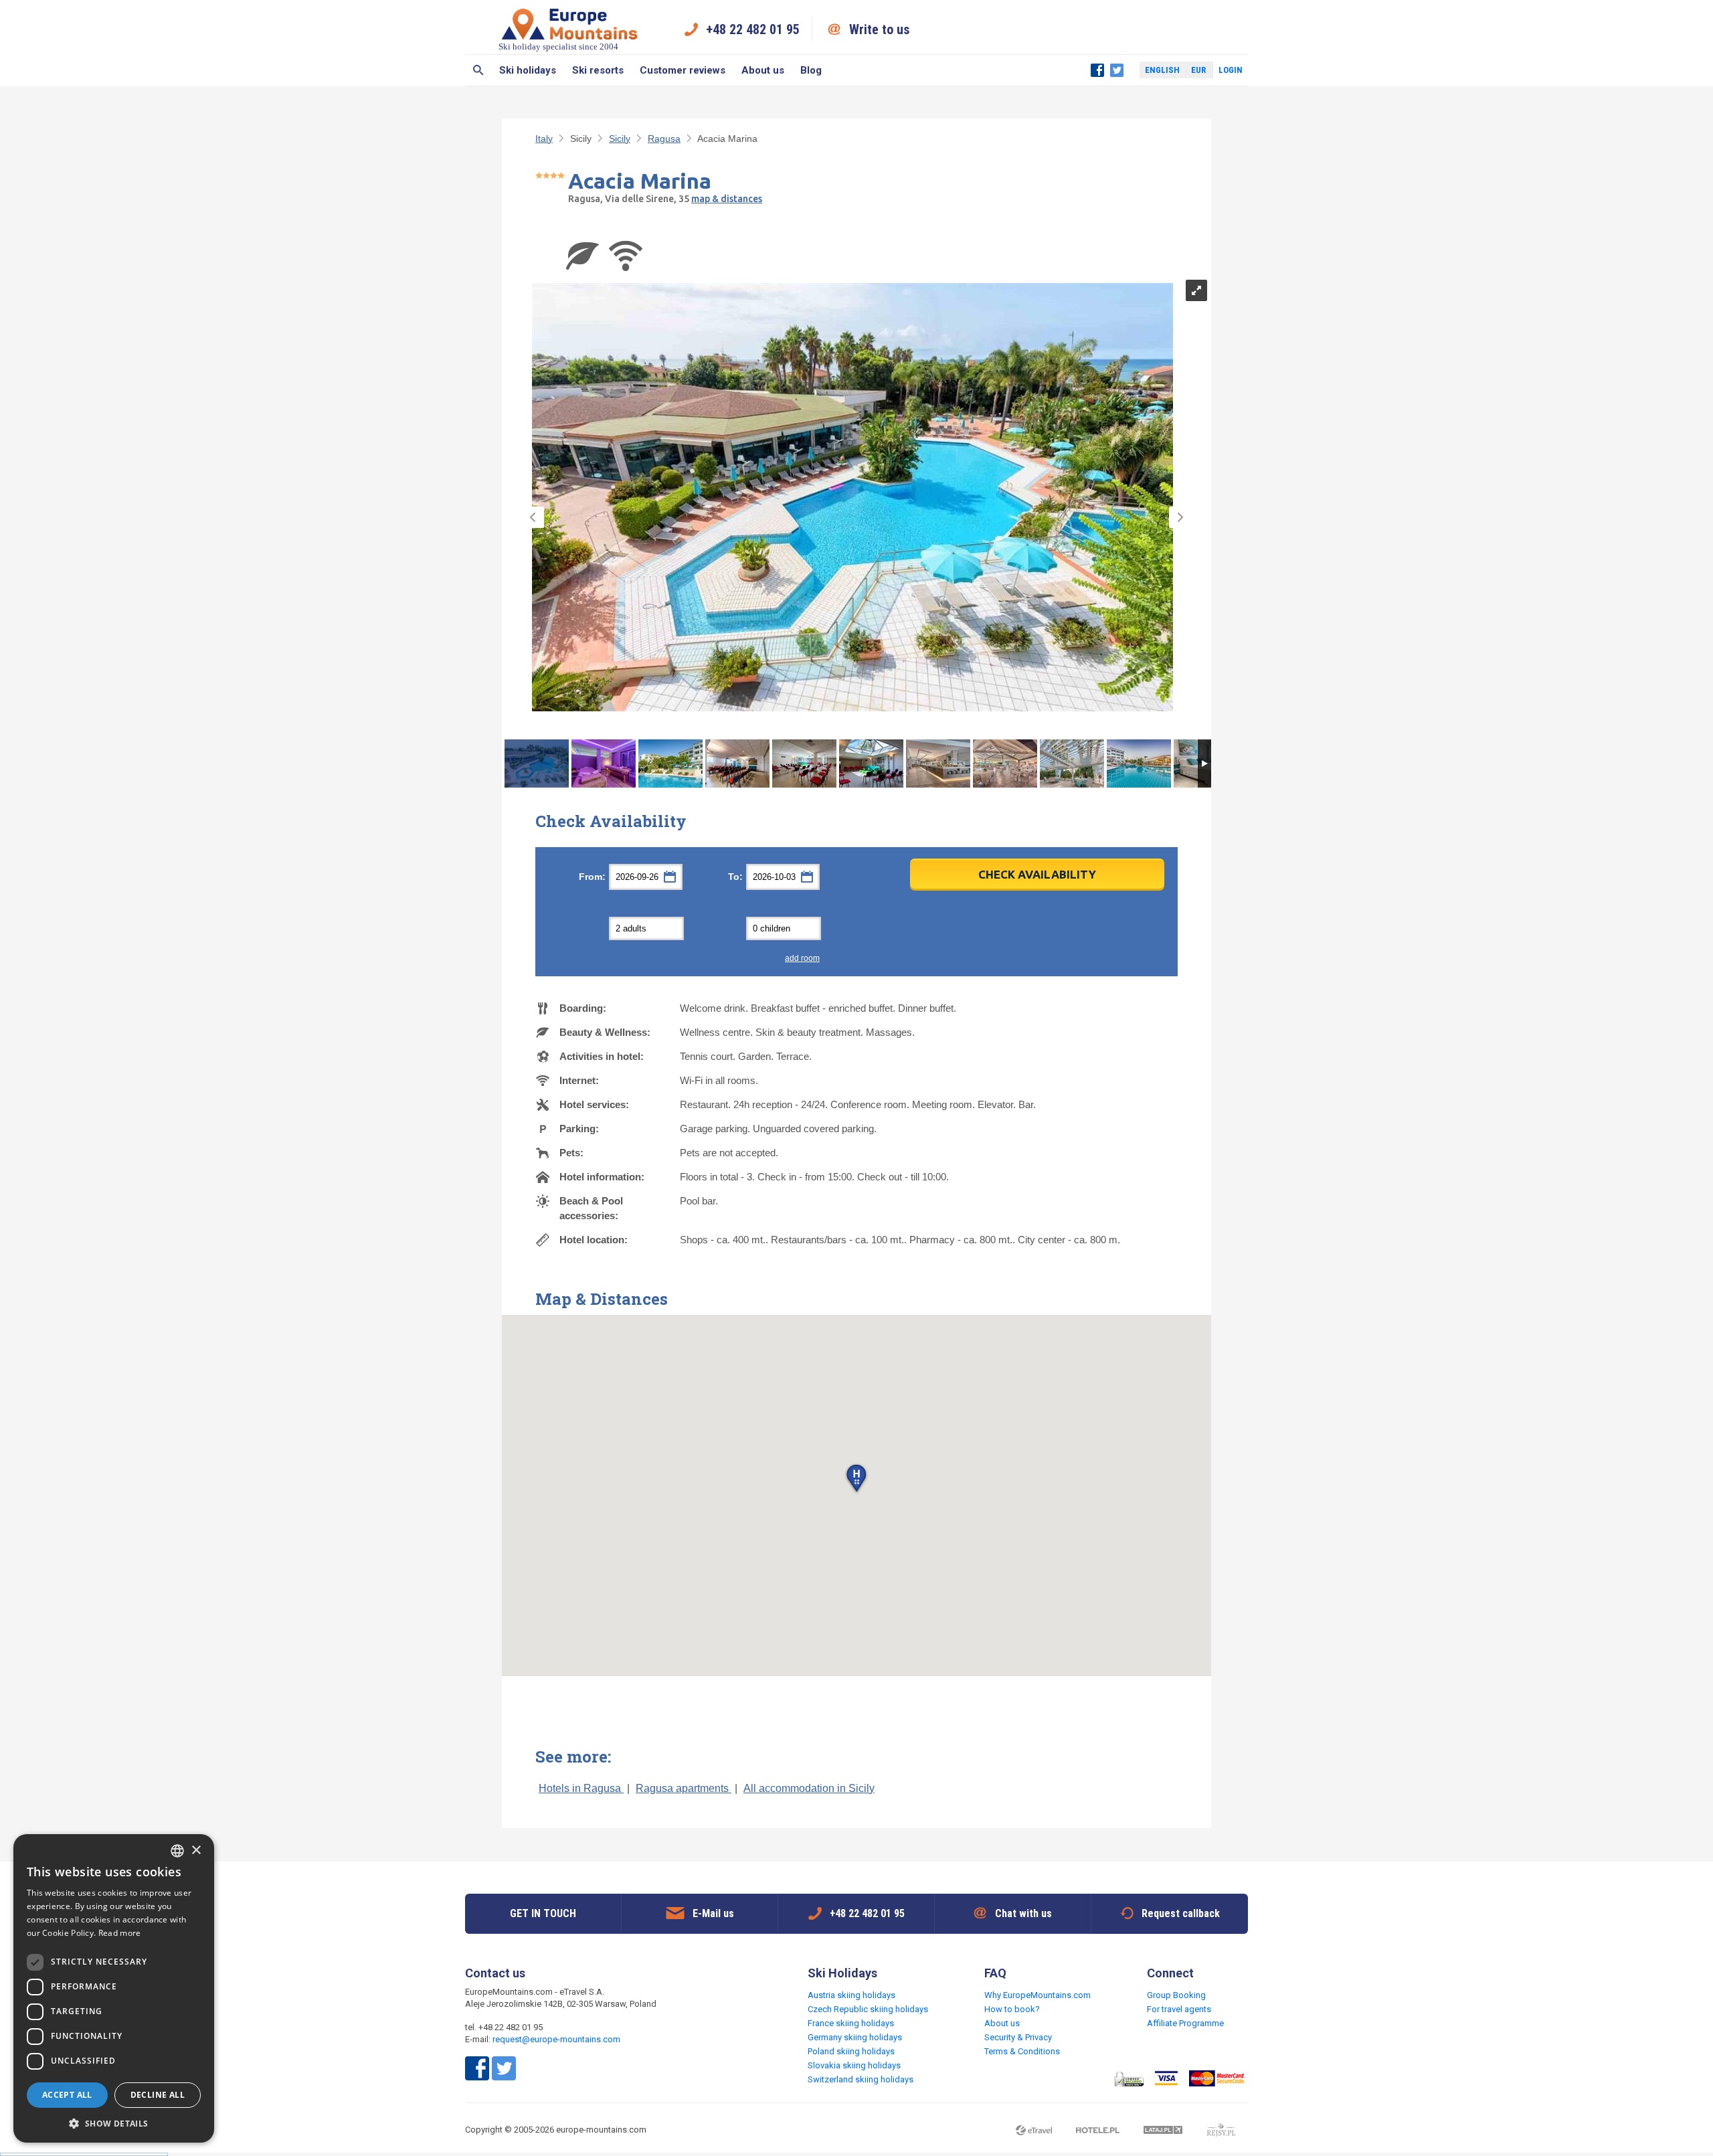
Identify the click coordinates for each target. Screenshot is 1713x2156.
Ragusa (664, 139)
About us (763, 70)
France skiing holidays (851, 2023)
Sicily (620, 139)
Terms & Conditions (1022, 2051)
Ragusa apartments (684, 1788)
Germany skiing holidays (855, 2037)
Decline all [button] (158, 2095)
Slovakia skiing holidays (854, 2065)
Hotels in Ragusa (581, 1788)
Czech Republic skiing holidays (868, 2009)
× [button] (196, 1851)
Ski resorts (598, 70)
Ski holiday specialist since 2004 (558, 47)
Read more (120, 1933)
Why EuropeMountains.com (1038, 1995)
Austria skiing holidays (851, 1995)
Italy (544, 139)
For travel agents (1179, 2009)
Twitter (1117, 70)
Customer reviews (683, 70)
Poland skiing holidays (851, 2051)
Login (1231, 70)
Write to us (880, 29)
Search (478, 70)
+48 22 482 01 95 (753, 29)
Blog (811, 70)
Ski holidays (528, 70)
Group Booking (1176, 1995)
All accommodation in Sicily (809, 1788)
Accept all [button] (67, 2095)
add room (802, 958)
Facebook (1097, 70)
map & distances (727, 199)
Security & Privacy (1018, 2037)
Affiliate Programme (1185, 2023)
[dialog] (114, 1988)
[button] (856, 1479)
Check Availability (1037, 874)
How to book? (1012, 2009)
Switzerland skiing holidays (861, 2079)
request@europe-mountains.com (556, 2039)
